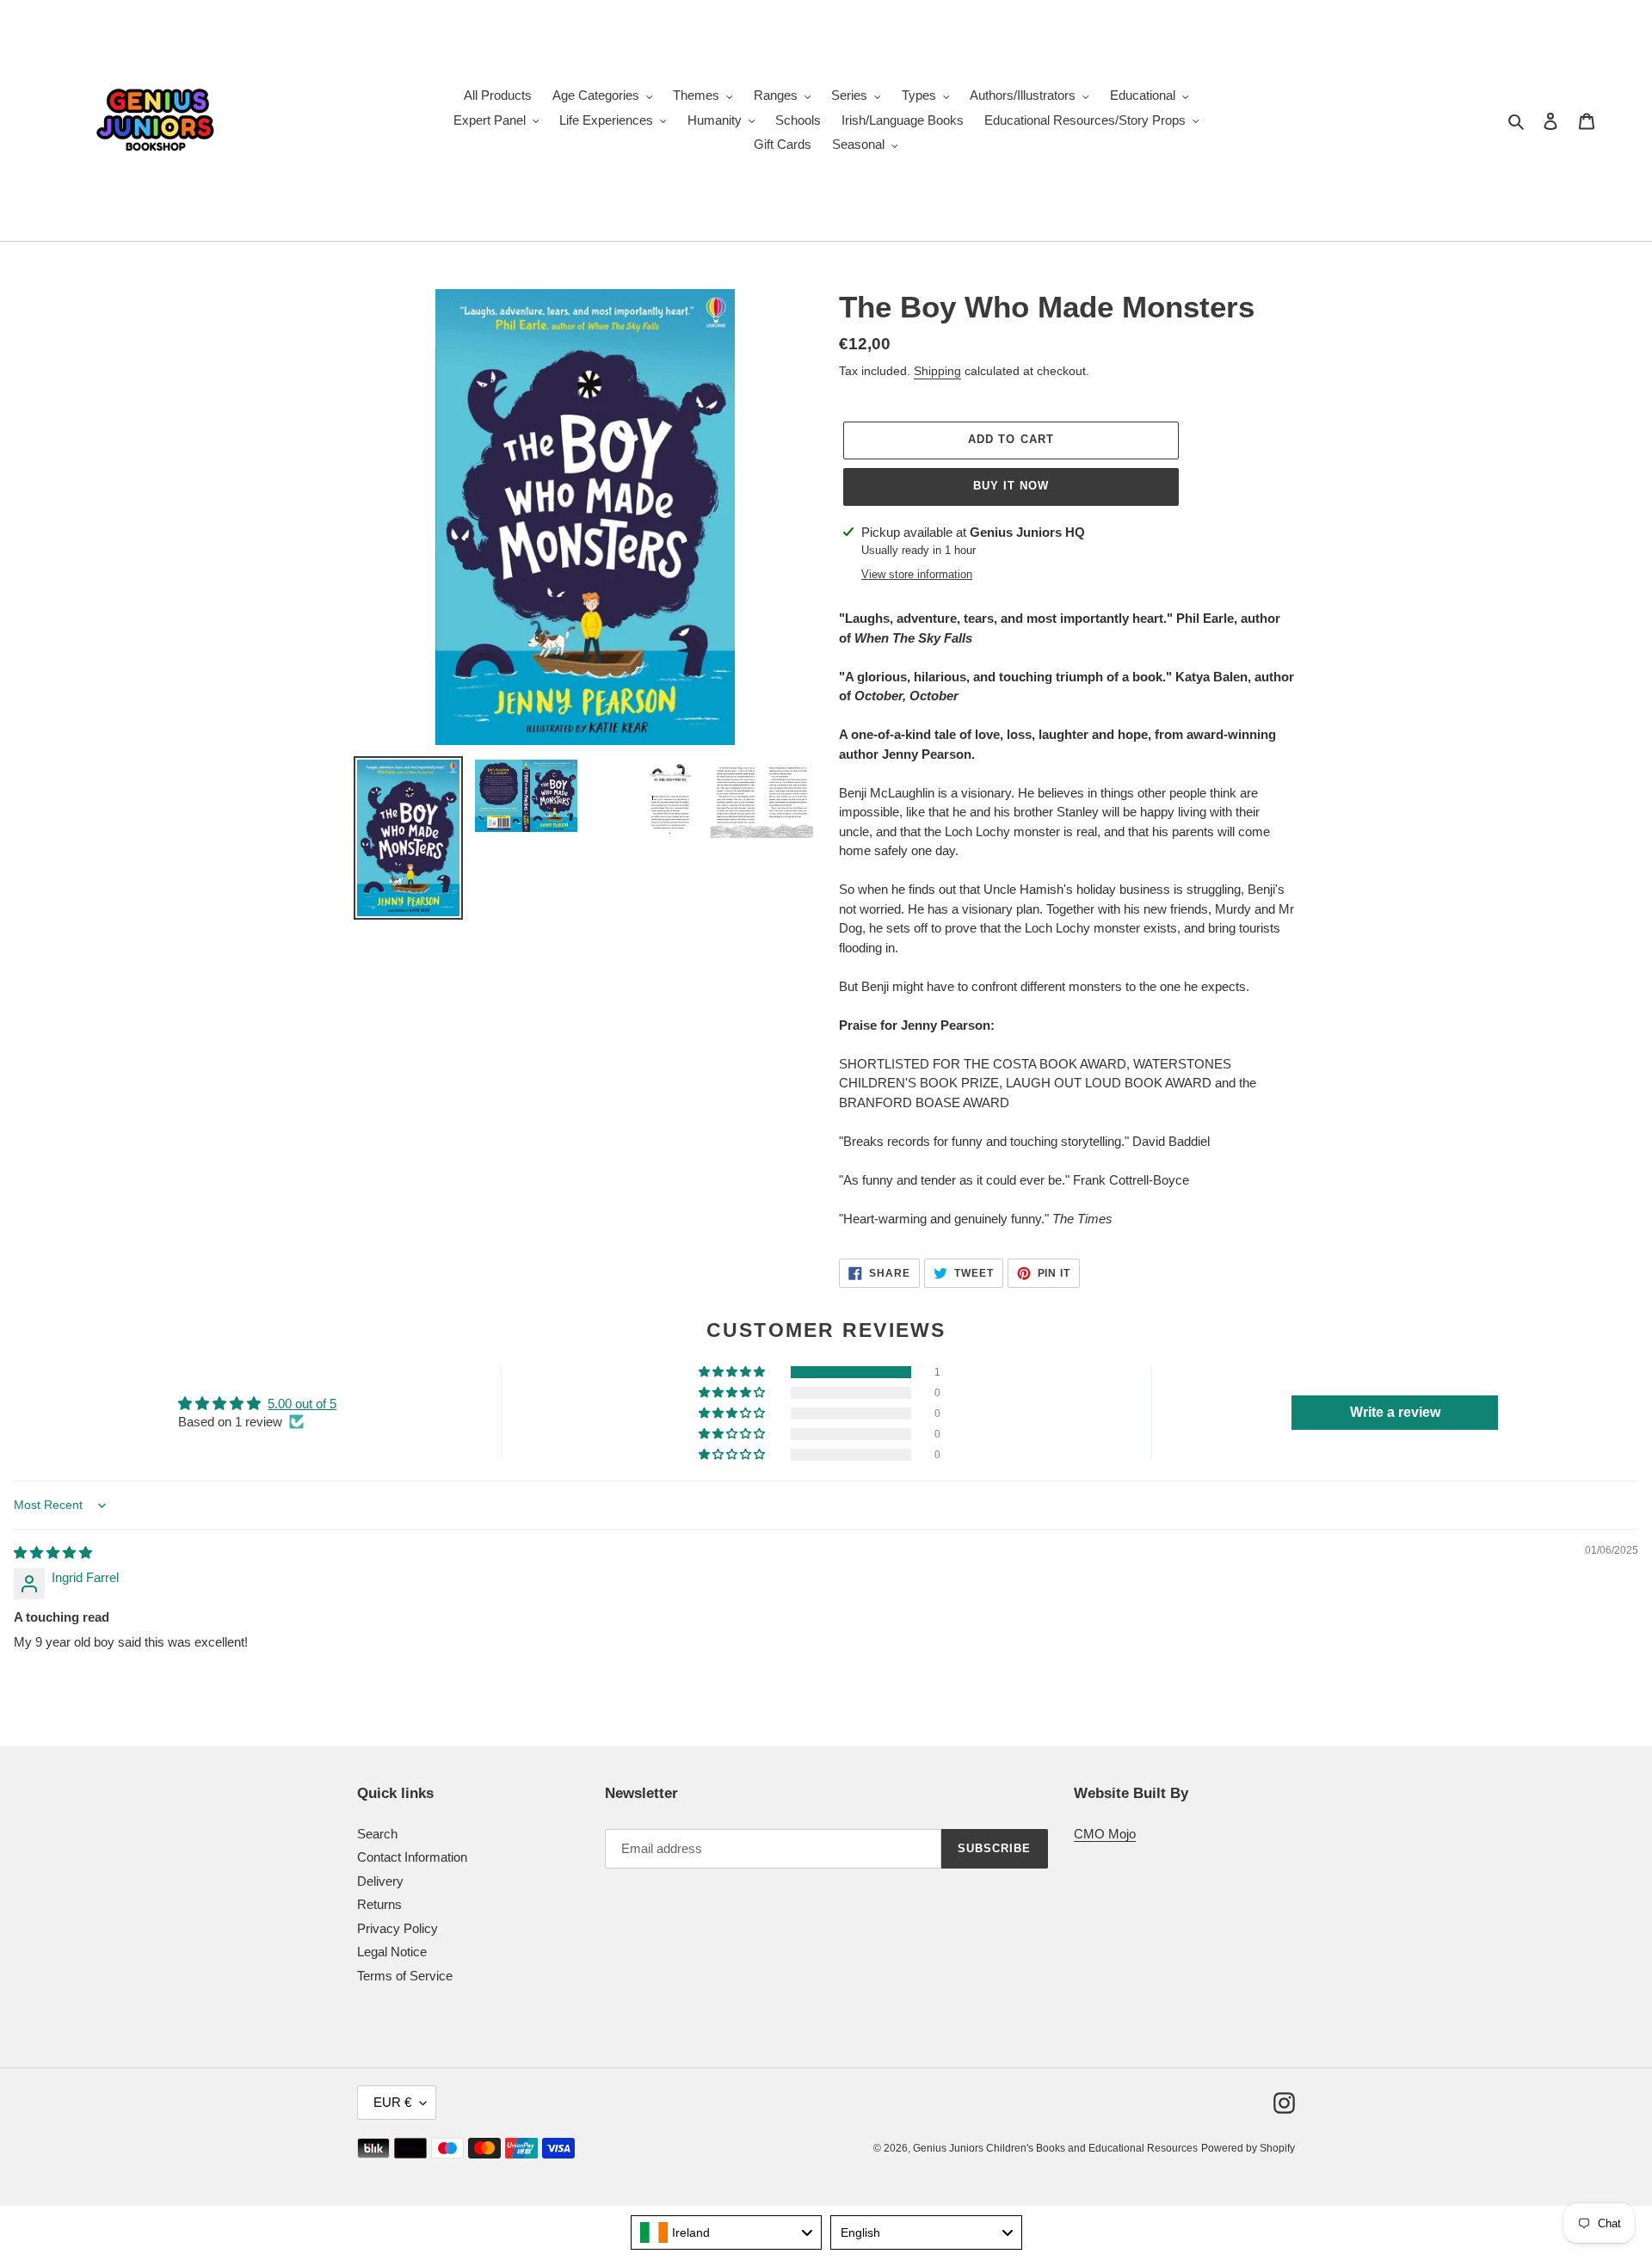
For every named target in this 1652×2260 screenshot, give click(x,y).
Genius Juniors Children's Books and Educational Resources (1055, 2148)
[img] (53, 1552)
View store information (917, 574)
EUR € (392, 2102)
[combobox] (727, 2232)
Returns (379, 1904)
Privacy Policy (398, 1928)
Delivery (380, 1881)
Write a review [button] (1395, 1412)
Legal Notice (392, 1952)
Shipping (937, 371)
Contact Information (412, 1857)
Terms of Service (405, 1976)
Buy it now (1011, 486)
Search (377, 1834)
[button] (733, 1372)
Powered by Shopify (1248, 2148)
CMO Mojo (1105, 1834)
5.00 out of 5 (302, 1404)
